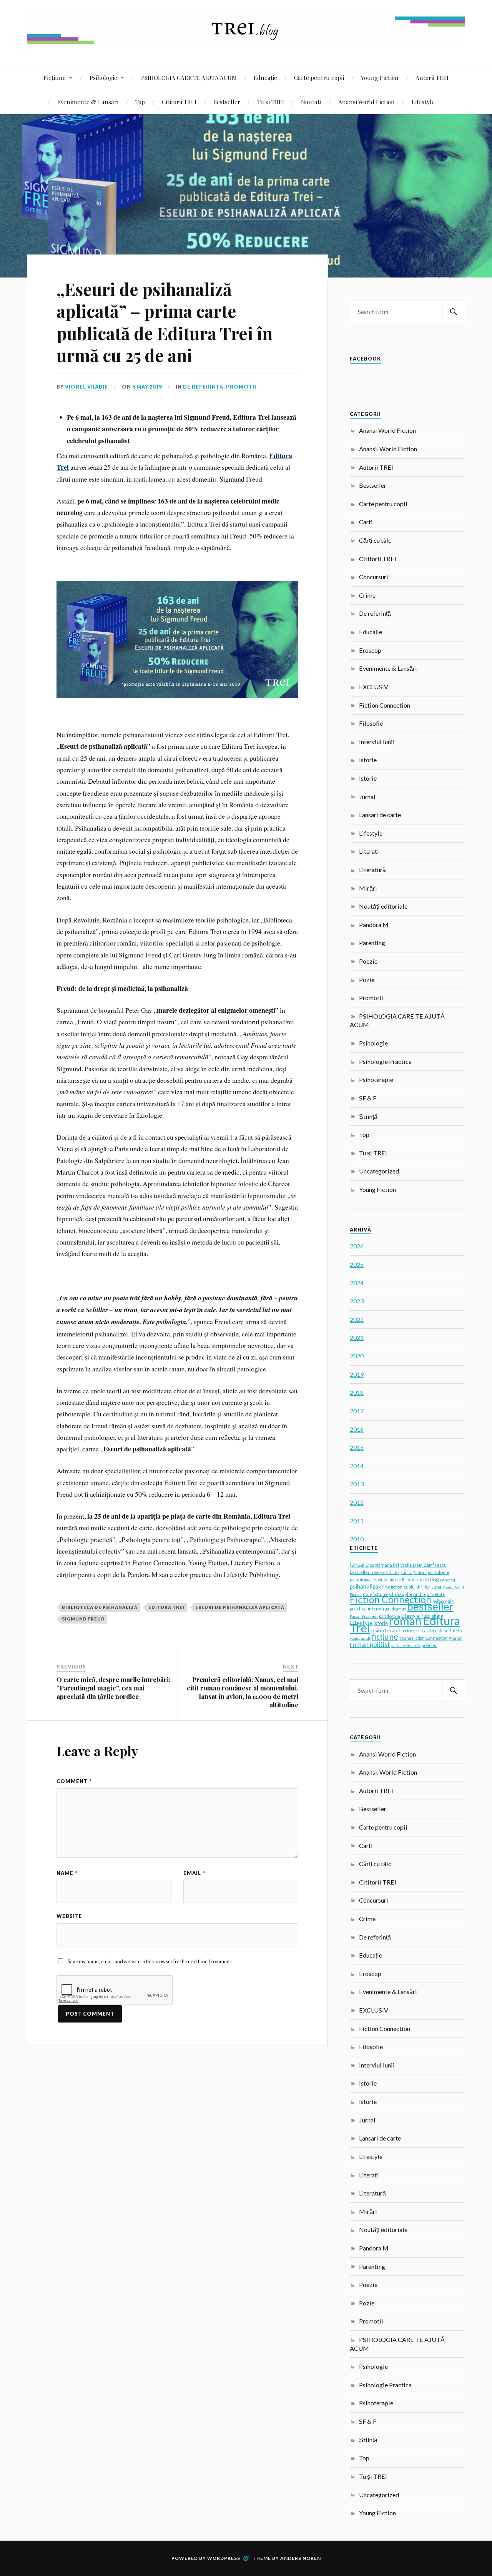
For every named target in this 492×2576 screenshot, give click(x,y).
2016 (357, 1429)
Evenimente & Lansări (88, 102)
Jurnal (367, 797)
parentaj (448, 1580)
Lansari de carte (380, 815)
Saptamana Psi (384, 1565)
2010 (357, 1539)
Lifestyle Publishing (422, 1616)
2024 (357, 1283)
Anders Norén (301, 2558)
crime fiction (391, 1587)
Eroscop (370, 650)
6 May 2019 (147, 387)
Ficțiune (55, 77)
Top (140, 102)
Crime (367, 595)
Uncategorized (379, 1171)
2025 (357, 1264)
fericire (420, 1572)
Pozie (367, 980)
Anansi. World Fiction (388, 449)
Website (69, 1916)
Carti (366, 522)
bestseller (430, 1606)
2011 (357, 1521)
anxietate (436, 1594)
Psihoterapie (376, 1079)
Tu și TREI (271, 102)
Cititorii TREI (179, 102)
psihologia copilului (369, 1580)
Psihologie (103, 77)
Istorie (368, 760)
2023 (357, 1301)
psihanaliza (364, 1586)
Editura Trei (166, 1607)
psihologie (439, 1572)
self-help (453, 1631)
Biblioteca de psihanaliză (100, 1607)
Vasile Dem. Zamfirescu (423, 1565)
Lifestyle (423, 102)
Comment (74, 1781)
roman (405, 1621)
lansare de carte (406, 1645)
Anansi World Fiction (367, 102)
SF (418, 1631)
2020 (357, 1356)
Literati (369, 851)
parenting (427, 1579)
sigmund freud (83, 1619)
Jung (436, 1587)
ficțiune (385, 1637)
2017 (357, 1411)
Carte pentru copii (319, 77)
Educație (265, 77)
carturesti (432, 1630)
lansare (359, 1564)
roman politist (370, 1644)
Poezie (368, 961)
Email (194, 1873)
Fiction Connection (385, 705)
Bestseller (227, 102)
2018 (357, 1392)
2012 (357, 1502)
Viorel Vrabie (86, 387)
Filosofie (371, 723)
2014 (357, 1466)
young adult (360, 1638)
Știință (368, 1116)
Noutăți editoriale (383, 906)
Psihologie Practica (385, 1061)
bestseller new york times (375, 1572)
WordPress (224, 2558)
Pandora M (374, 925)
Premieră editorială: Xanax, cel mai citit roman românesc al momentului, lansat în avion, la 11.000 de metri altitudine (243, 1692)
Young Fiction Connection (423, 1638)
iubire (395, 1580)
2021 (357, 1337)
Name (67, 1873)
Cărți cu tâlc (375, 540)
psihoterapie (386, 1630)
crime (409, 1631)
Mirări (368, 888)
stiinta (406, 1572)
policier (429, 1645)
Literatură (372, 870)
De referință (203, 387)
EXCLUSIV (374, 687)
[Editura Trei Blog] (246, 42)
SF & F (368, 1098)
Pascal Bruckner (364, 1616)
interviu (376, 1609)
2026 (357, 1246)
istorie (381, 1623)
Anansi (455, 1638)
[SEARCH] (454, 312)
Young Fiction (380, 77)
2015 (357, 1447)
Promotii (241, 387)
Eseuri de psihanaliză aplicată (240, 1607)
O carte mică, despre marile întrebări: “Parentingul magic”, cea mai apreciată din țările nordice (114, 1688)
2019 (357, 1374)
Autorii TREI (432, 77)
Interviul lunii (377, 742)
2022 (357, 1319)
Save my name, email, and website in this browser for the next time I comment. (150, 1961)
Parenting (372, 943)
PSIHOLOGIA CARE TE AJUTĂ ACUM (189, 77)
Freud (408, 1580)
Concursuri (374, 577)
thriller (423, 1587)
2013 (357, 1484)
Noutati (311, 102)
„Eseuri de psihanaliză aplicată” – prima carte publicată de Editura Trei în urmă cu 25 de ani (165, 322)
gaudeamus (396, 1609)
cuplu (409, 1587)
